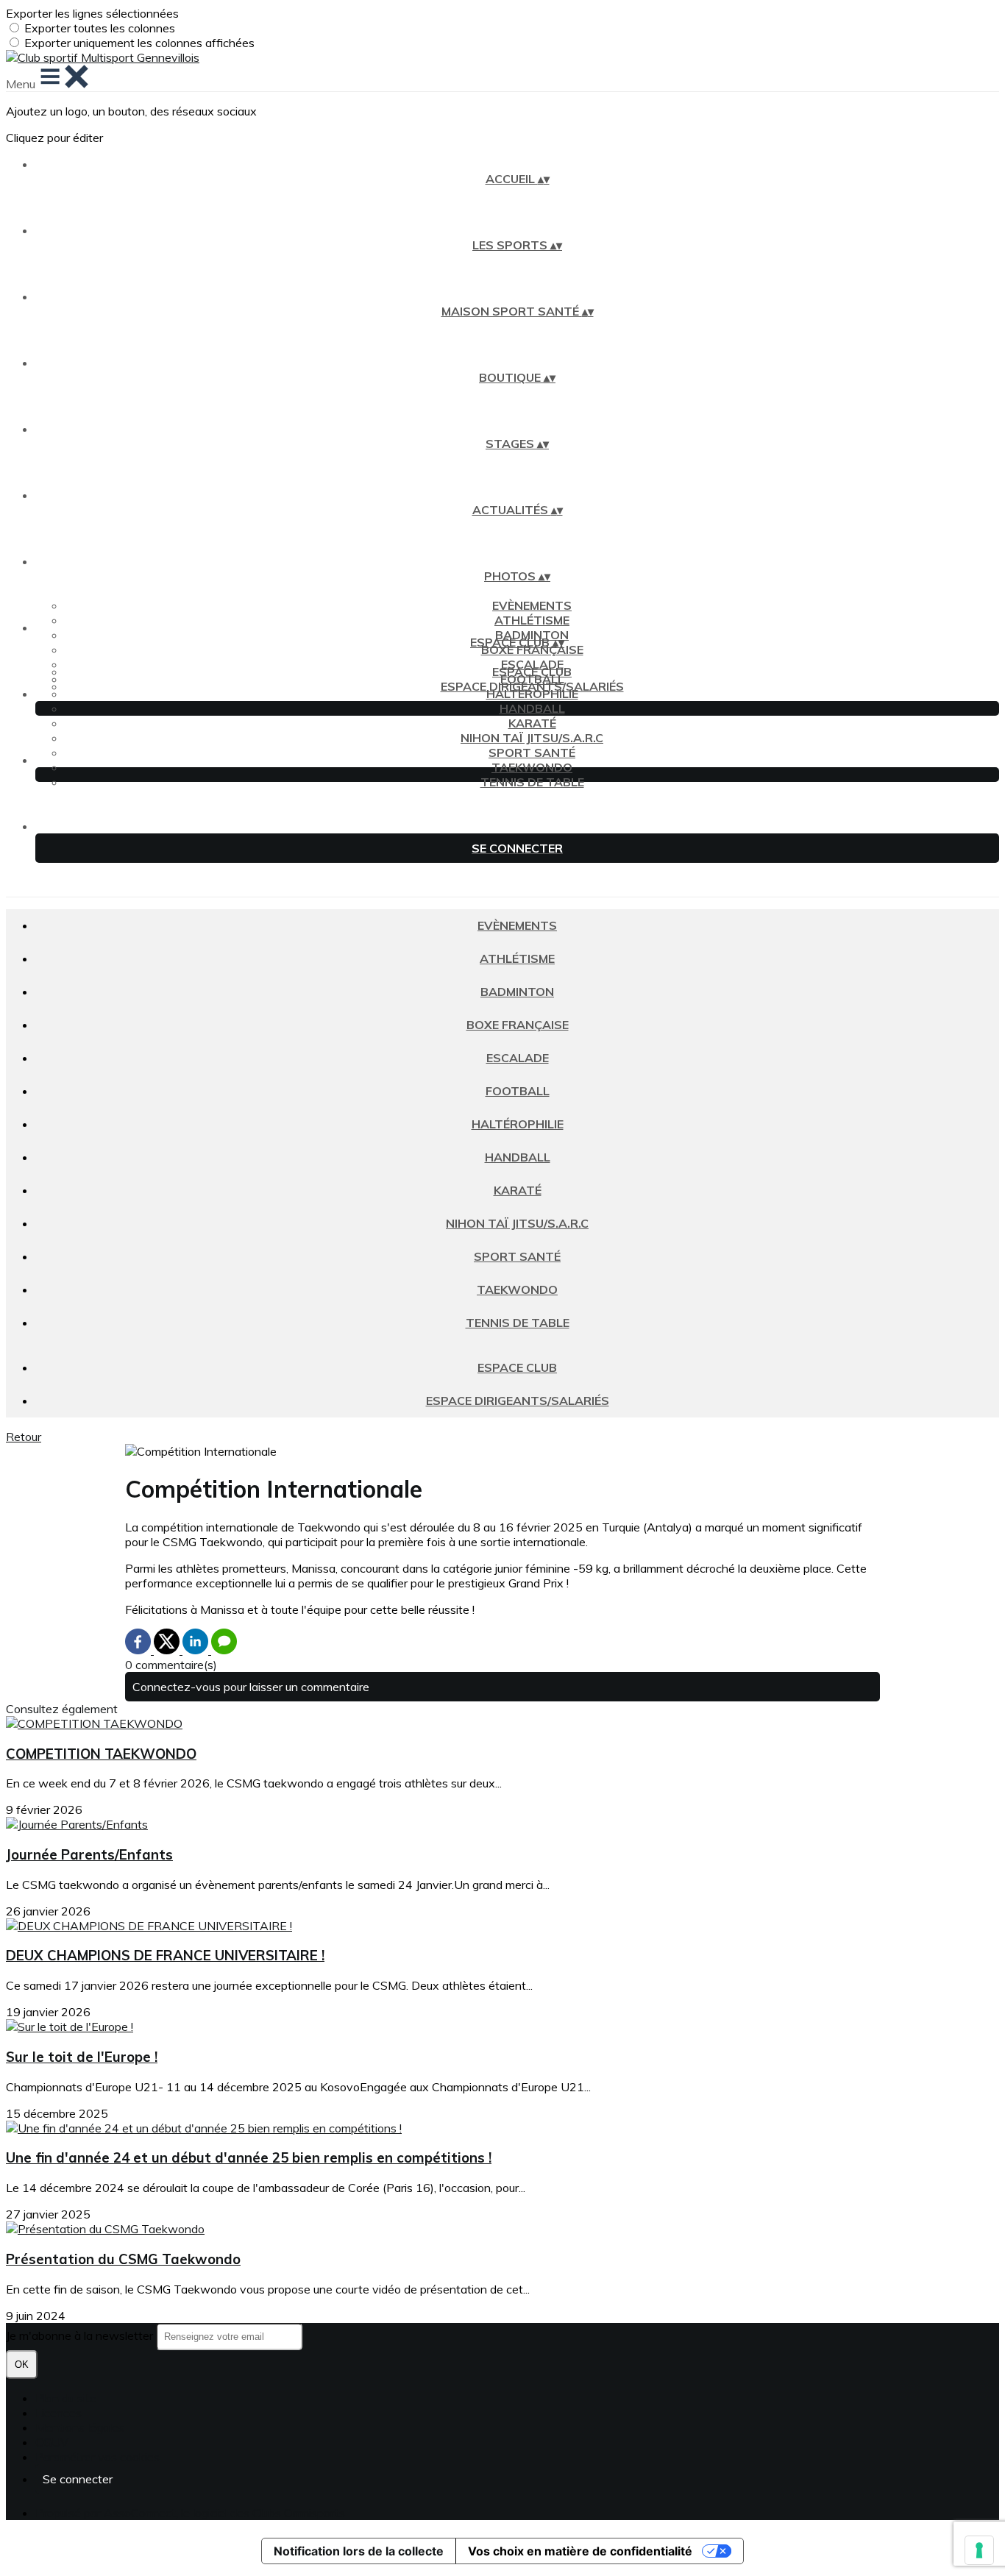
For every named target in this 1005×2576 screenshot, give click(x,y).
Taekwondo (532, 767)
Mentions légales (80, 2427)
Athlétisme (532, 620)
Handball (532, 708)
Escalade (518, 1058)
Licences (58, 2413)
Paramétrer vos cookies (97, 2457)
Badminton (517, 992)
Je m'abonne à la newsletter (81, 2335)
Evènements (532, 605)
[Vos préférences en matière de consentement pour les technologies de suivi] (979, 2550)
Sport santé (532, 752)
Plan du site (66, 2398)
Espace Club (532, 672)
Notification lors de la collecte (359, 2551)
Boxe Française (532, 650)
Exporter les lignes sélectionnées (92, 13)
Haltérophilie (532, 694)
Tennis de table (532, 782)
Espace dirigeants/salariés (532, 686)
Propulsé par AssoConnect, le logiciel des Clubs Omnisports (190, 2513)
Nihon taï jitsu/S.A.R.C (532, 738)
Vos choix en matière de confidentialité (580, 2551)
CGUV (52, 2442)
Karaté (532, 723)
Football (518, 1091)
